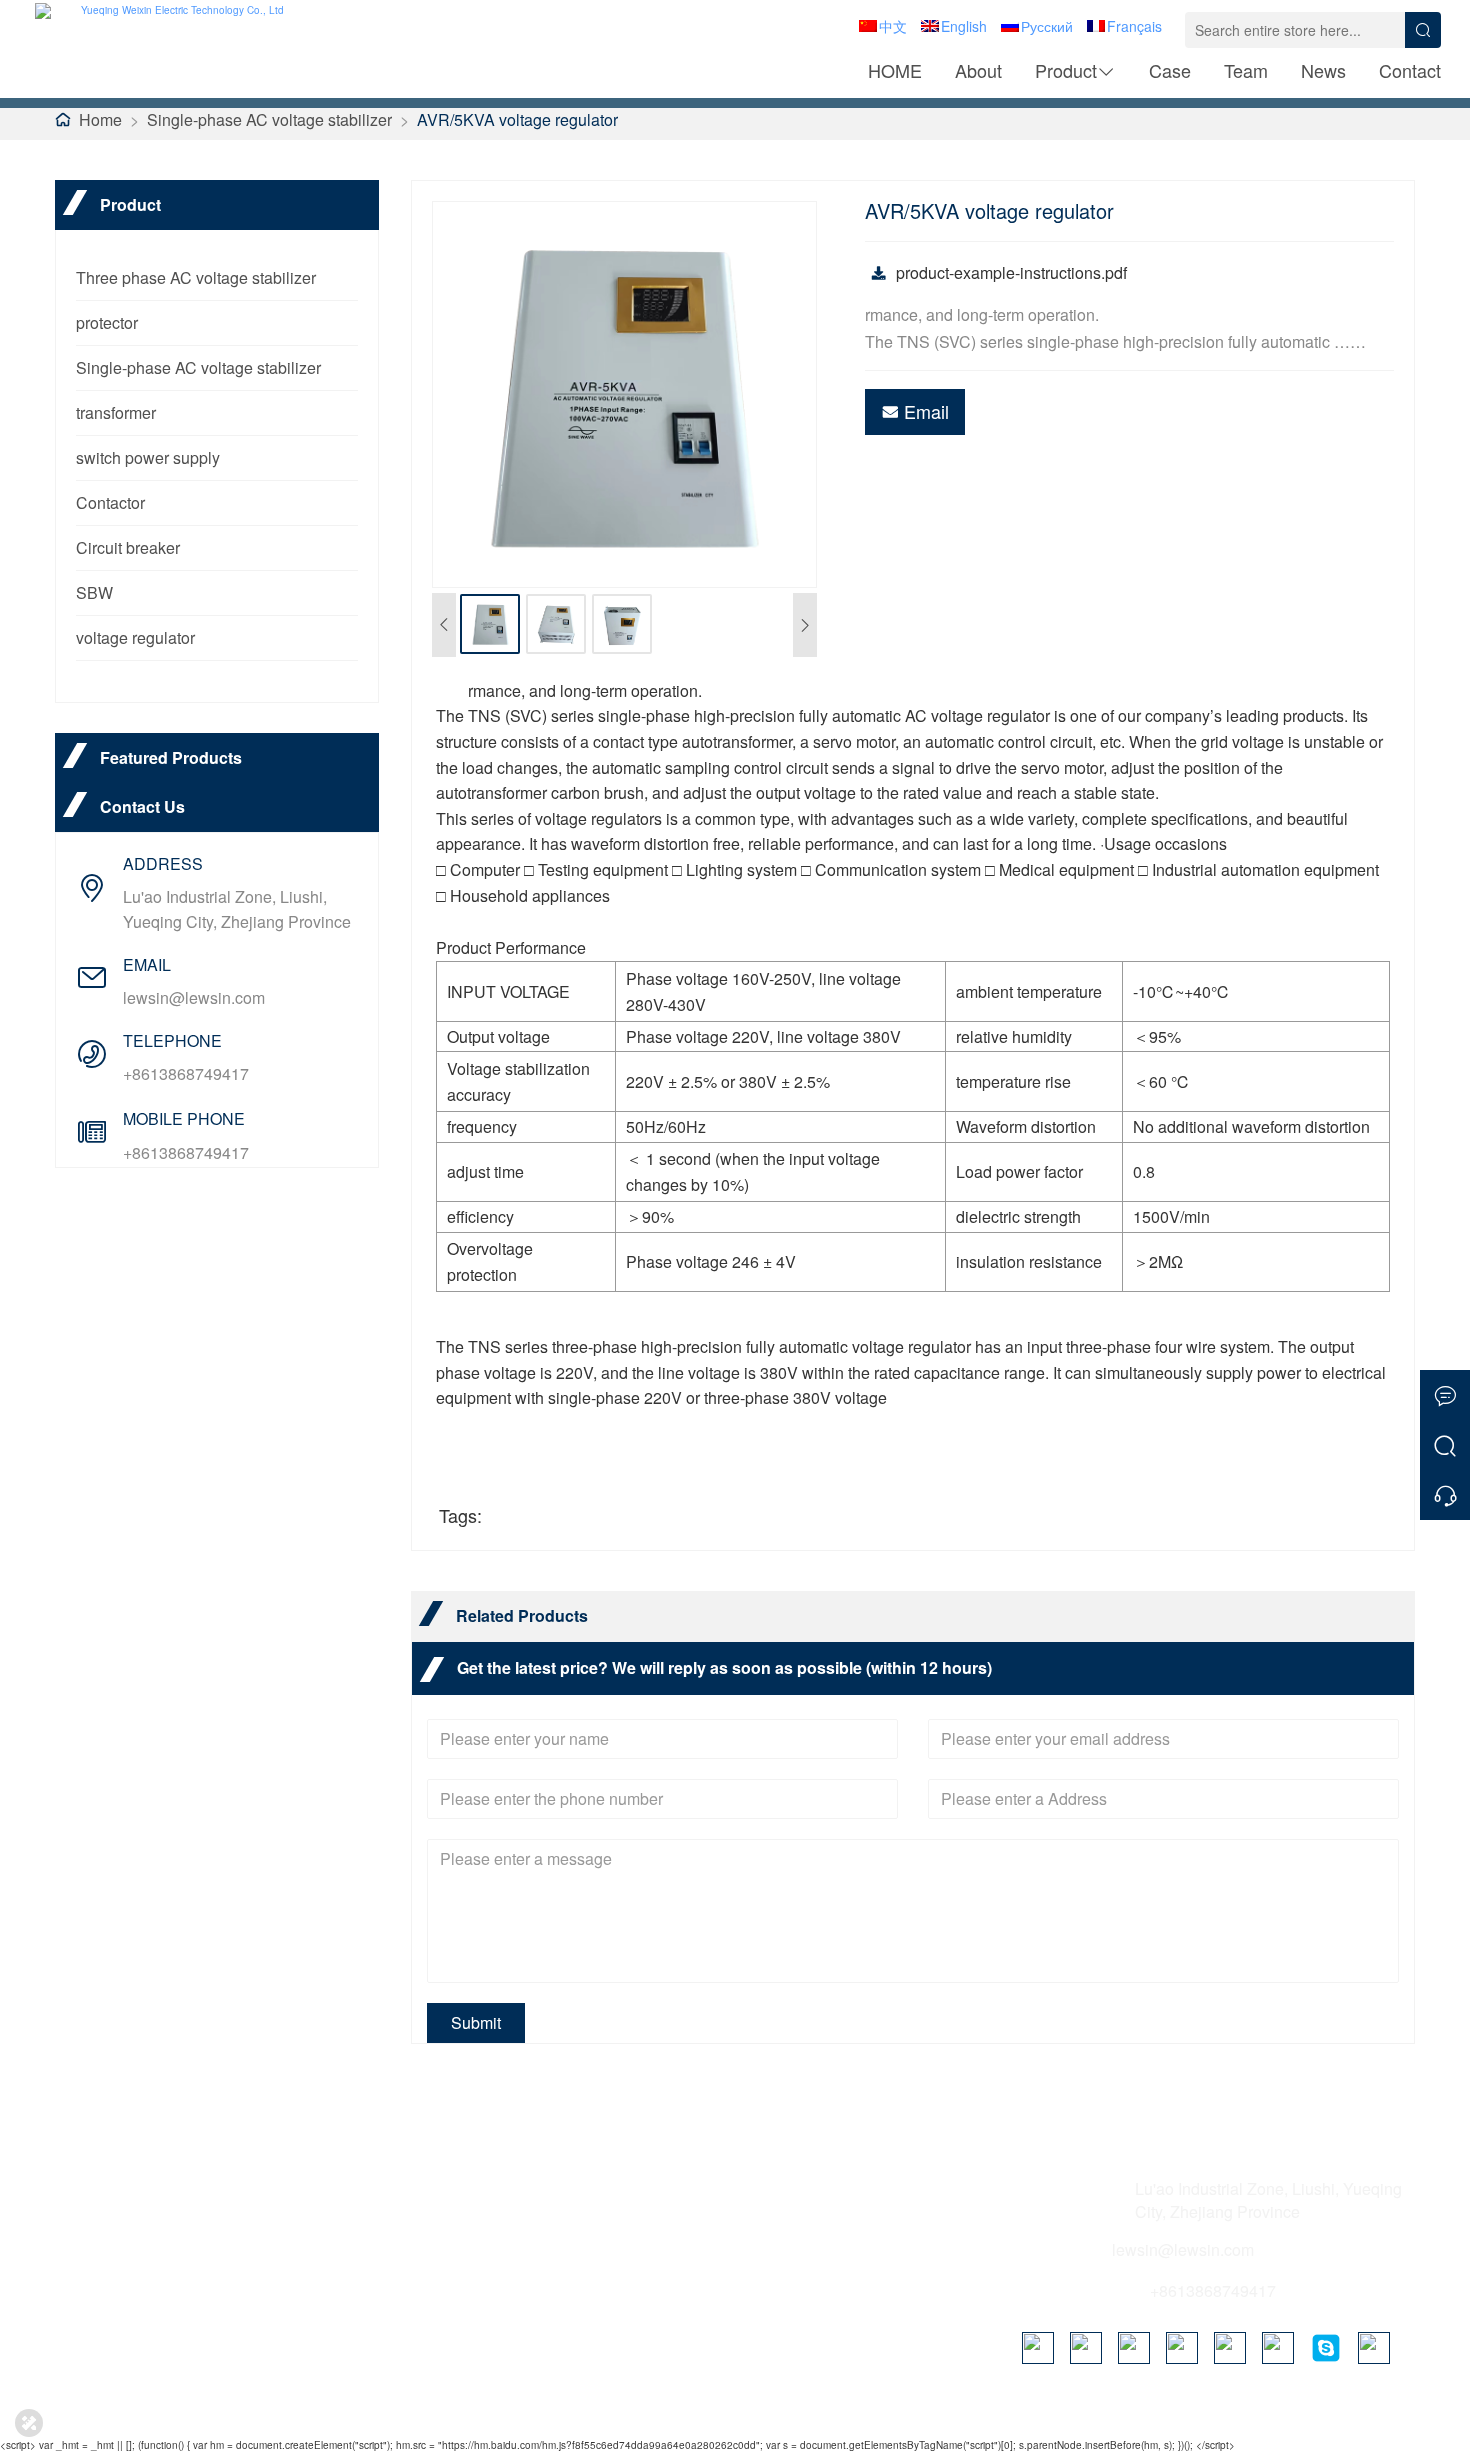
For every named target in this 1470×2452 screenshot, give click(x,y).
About (978, 70)
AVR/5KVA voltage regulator (517, 119)
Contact (1410, 70)
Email (926, 411)
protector (107, 322)
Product (1066, 70)
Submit (476, 2022)
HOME (895, 70)
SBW (94, 592)
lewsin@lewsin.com (194, 997)
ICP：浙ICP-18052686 (975, 2412)
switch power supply (148, 457)
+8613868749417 (186, 1073)
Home (100, 119)
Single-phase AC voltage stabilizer (269, 119)
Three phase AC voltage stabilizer (196, 277)
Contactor (110, 502)
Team (1246, 70)
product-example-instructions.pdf (1011, 272)
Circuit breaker (128, 547)
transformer (116, 412)
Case (1170, 70)
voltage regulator (135, 637)
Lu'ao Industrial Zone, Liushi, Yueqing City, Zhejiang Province (237, 909)
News (1323, 70)
